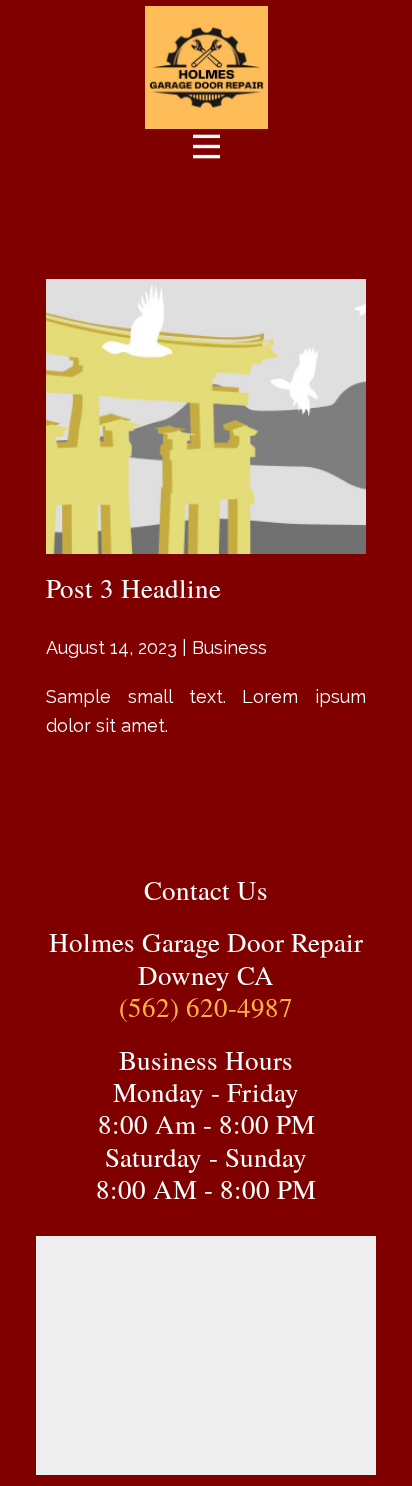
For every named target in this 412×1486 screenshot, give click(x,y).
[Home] (206, 67)
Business (229, 647)
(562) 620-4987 (206, 1007)
